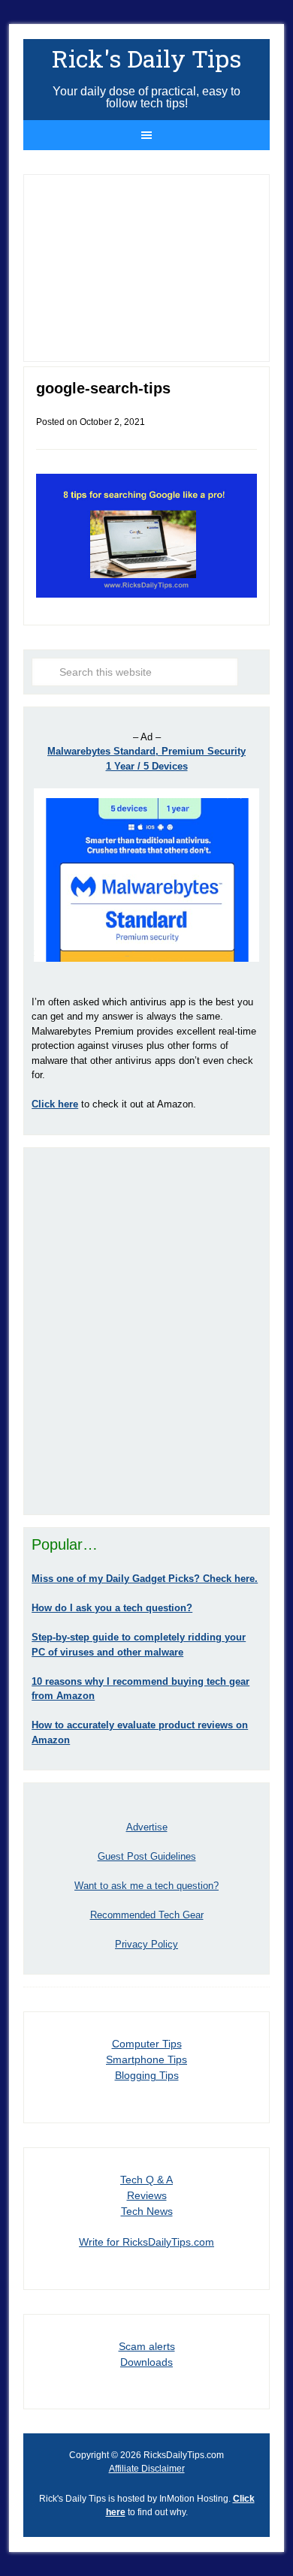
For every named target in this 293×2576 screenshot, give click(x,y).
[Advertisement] (146, 1331)
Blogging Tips (147, 2075)
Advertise (147, 1827)
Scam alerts (147, 2346)
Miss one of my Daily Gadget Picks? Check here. (145, 1579)
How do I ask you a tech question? (112, 1608)
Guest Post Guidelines (147, 1856)
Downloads (146, 2362)
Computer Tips (147, 2044)
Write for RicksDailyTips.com (146, 2242)
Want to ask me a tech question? (146, 1886)
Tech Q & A (146, 2180)
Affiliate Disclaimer (147, 2469)
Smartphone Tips (146, 2059)
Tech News (147, 2211)
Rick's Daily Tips (146, 58)
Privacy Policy (146, 1944)
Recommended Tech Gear (147, 1915)
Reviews (147, 2195)
